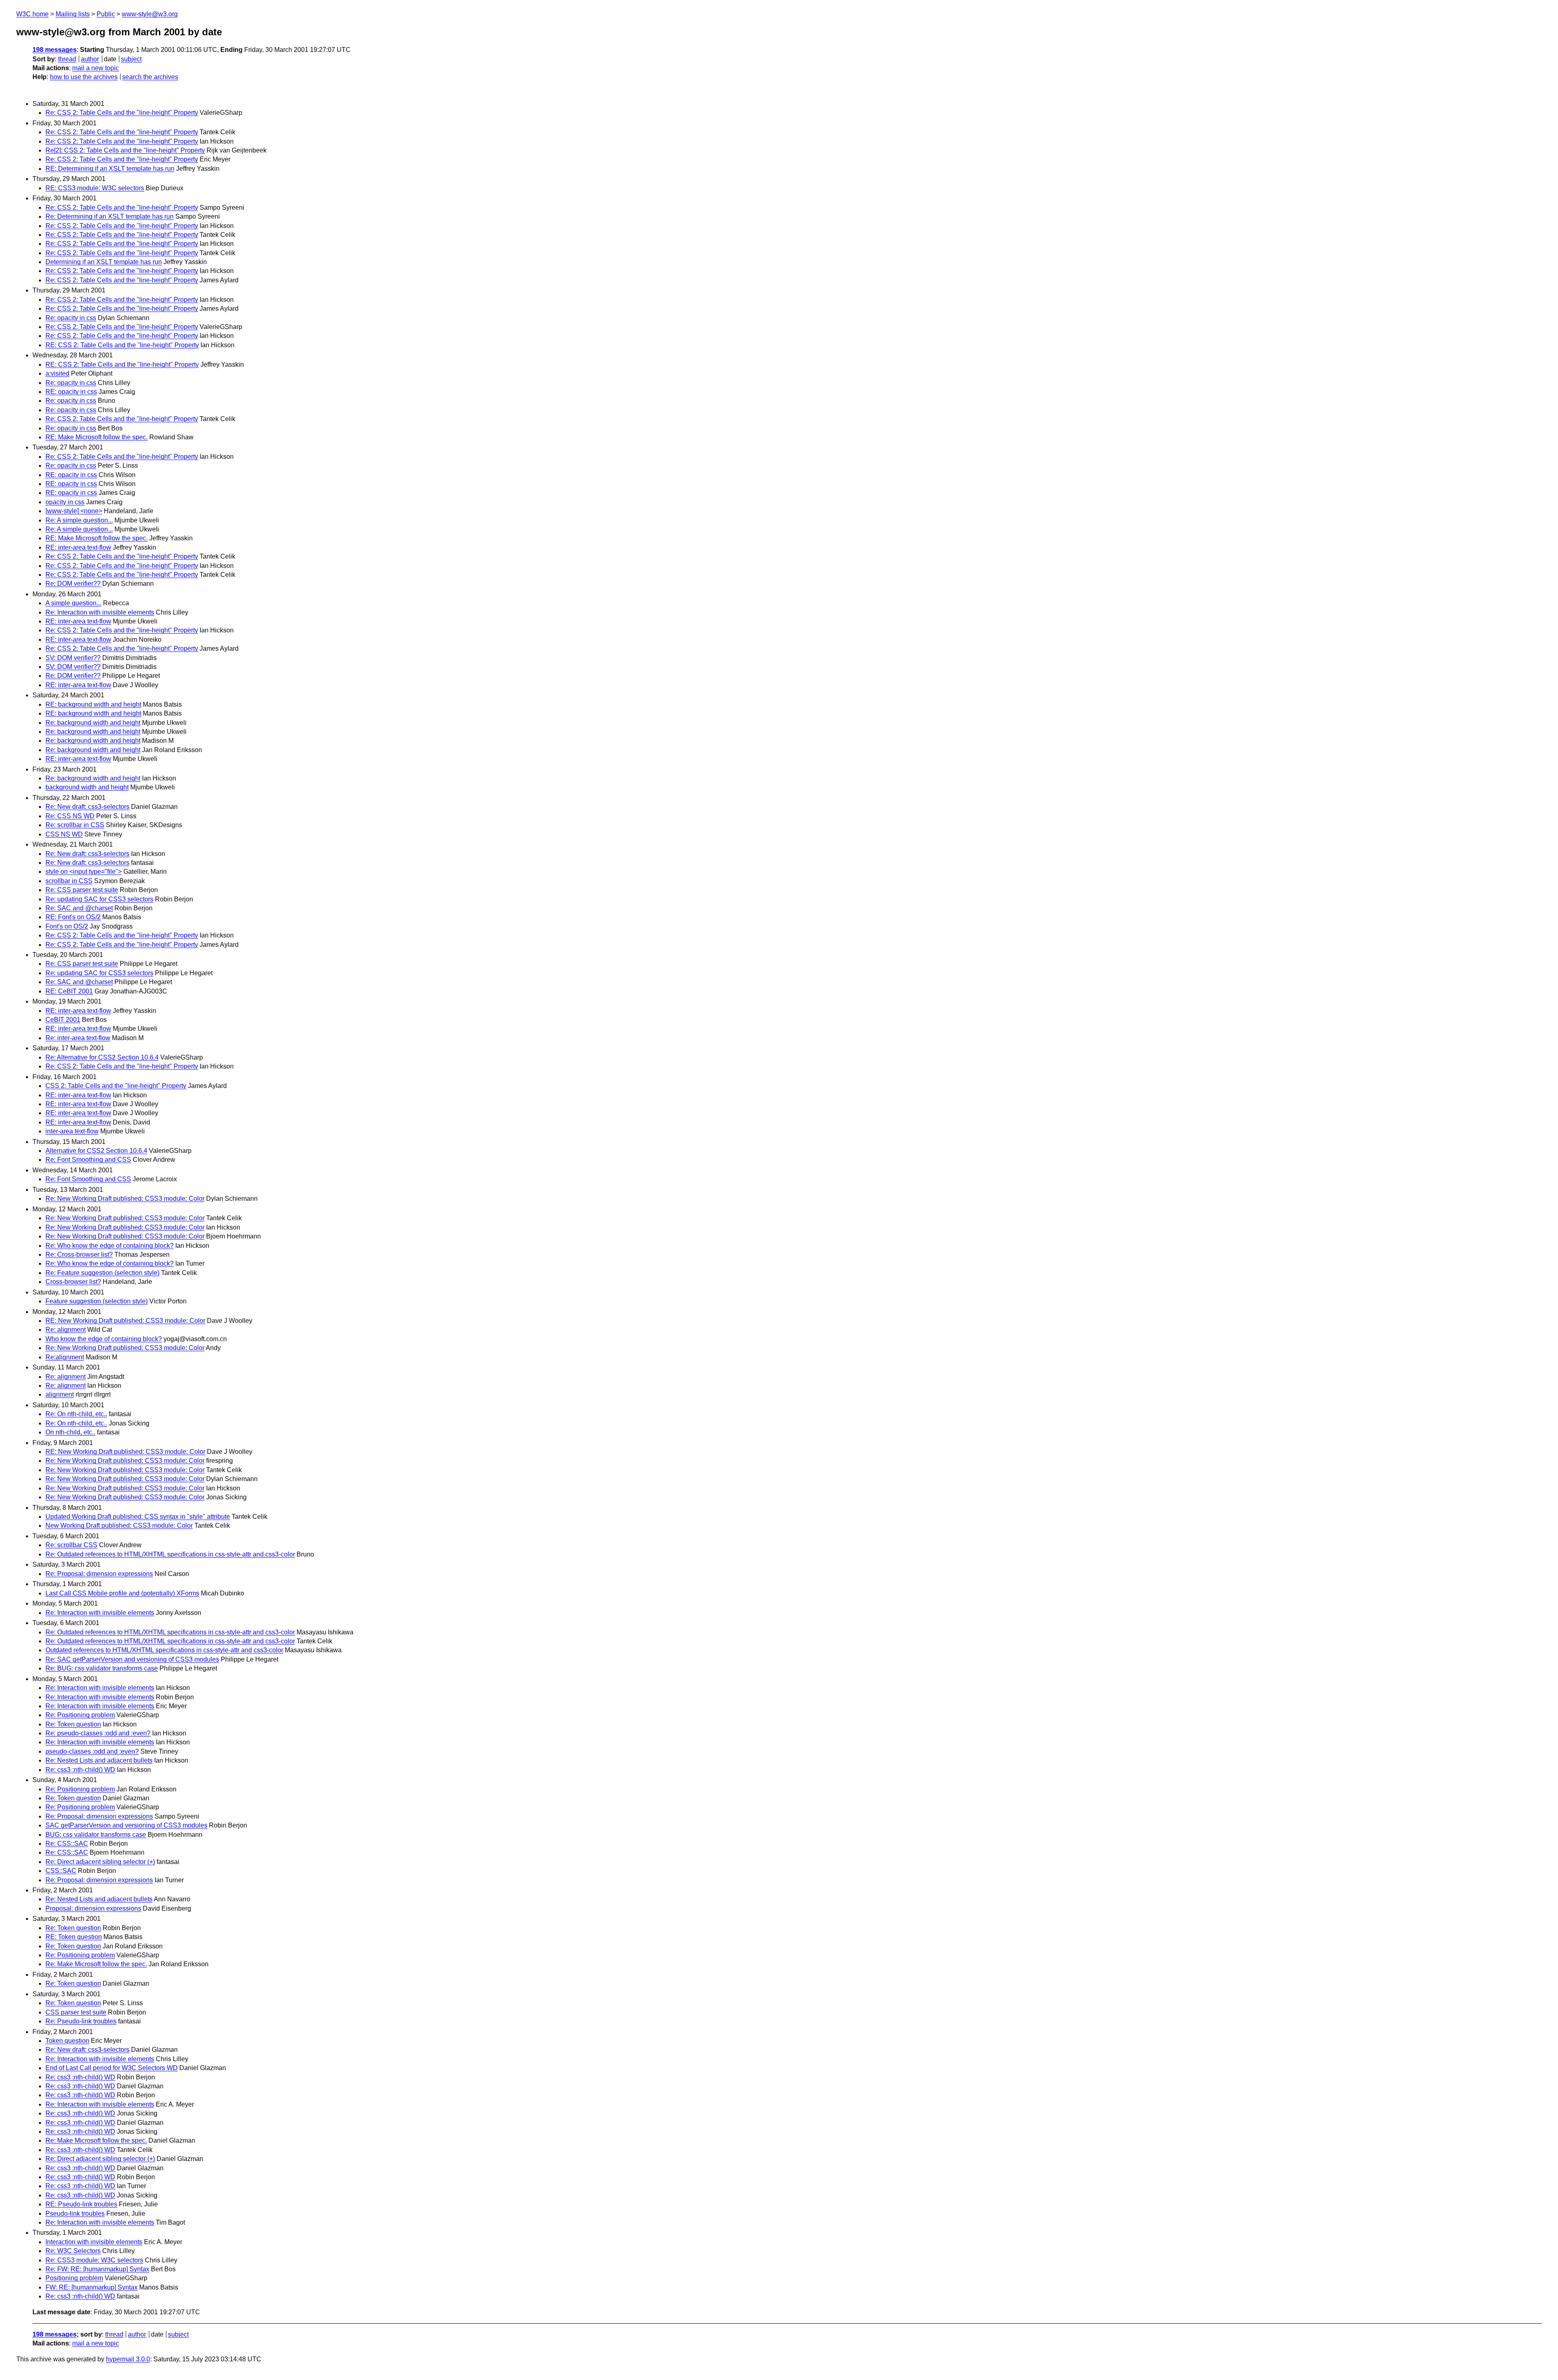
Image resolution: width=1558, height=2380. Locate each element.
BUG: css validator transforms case (96, 1835)
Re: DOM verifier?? (73, 584)
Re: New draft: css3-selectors (87, 807)
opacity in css (65, 502)
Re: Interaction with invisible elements (100, 612)
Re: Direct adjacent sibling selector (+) (100, 1862)
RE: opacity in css (71, 392)
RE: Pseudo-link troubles (81, 2204)
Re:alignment (65, 1357)
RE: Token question (74, 1937)
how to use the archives (84, 77)
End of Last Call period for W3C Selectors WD (112, 2068)
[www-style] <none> (74, 511)
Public (106, 14)
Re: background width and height (93, 723)
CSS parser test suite (76, 2012)
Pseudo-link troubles (75, 2213)
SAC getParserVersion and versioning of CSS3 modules (126, 1825)
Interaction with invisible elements (94, 2242)
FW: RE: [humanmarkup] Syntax (91, 2287)
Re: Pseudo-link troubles (81, 2021)
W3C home (32, 14)
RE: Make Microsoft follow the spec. (97, 437)
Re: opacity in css (71, 318)
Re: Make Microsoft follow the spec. (96, 1964)
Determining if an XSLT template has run (104, 262)
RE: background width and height (93, 704)
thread (67, 59)
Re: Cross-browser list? (79, 1254)
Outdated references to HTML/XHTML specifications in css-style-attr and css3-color (164, 1650)
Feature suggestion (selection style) (97, 1301)
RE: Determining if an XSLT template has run (110, 169)
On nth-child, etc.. (70, 1432)
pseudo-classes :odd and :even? (92, 1751)
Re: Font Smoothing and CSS (88, 1160)
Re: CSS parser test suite (82, 890)
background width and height (87, 787)
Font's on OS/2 (67, 926)
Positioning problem (74, 2278)
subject (131, 59)
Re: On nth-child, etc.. (76, 1414)
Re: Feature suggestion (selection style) (102, 1273)
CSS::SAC (61, 1871)
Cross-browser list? (73, 1282)
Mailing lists (73, 14)
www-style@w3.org (150, 14)
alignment (60, 1394)
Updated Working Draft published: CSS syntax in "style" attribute (138, 1517)
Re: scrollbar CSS (71, 1545)
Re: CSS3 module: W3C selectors (94, 2260)
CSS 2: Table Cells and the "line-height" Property (116, 1086)
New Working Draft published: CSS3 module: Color (119, 1525)
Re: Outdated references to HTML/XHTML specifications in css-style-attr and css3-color (170, 1554)
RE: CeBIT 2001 (69, 991)
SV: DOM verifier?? (73, 658)
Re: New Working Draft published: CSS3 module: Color (125, 1199)
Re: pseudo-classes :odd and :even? (98, 1733)
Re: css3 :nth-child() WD (80, 1770)
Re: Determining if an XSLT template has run (110, 216)
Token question (67, 2041)
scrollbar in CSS (69, 881)
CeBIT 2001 (63, 1020)
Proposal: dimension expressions (93, 1908)
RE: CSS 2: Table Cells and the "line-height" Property (122, 345)
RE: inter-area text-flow (78, 547)
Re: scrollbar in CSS (75, 825)
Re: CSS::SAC (67, 1844)
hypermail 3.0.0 (128, 2359)
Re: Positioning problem (80, 1715)
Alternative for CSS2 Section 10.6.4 (96, 1151)
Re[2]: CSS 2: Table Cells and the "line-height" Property (125, 150)
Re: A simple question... (79, 520)
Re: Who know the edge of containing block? (110, 1246)
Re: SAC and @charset (79, 908)
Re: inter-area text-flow (78, 1038)
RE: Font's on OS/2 (73, 917)
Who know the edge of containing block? (104, 1339)
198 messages (55, 50)
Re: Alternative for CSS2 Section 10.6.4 (102, 1057)
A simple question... (73, 603)
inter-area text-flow (72, 1131)
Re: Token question (73, 1724)
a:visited (57, 373)
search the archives (150, 77)
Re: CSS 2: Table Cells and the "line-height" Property (122, 113)
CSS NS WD (64, 834)
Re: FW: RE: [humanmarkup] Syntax (97, 2269)
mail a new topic (96, 68)
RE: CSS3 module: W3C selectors (95, 188)
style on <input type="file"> (84, 872)
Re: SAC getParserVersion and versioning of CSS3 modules (132, 1659)
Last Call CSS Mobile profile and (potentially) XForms (122, 1593)
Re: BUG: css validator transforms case (102, 1668)
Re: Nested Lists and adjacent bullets (99, 1760)
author (90, 59)
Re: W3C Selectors (73, 2251)
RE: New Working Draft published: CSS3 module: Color (125, 1321)
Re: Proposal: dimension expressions (99, 1574)
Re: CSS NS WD (70, 816)
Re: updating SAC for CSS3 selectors (99, 899)
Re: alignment (66, 1330)
